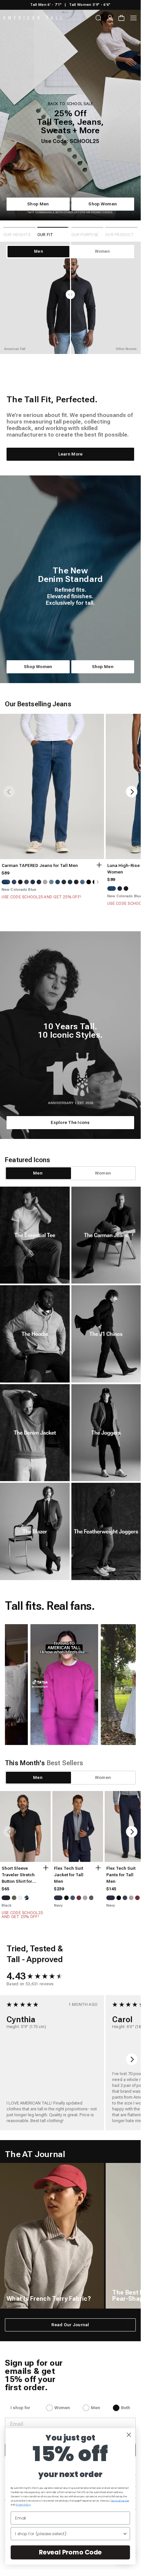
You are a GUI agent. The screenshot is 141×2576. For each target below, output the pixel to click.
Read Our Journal (70, 2338)
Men (96, 2421)
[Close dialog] (129, 2435)
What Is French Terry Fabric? (49, 2312)
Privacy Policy (23, 2505)
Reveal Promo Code (70, 2552)
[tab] (38, 1186)
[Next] (132, 805)
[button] (64, 1698)
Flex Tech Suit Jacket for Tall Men (69, 1888)
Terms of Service (120, 2501)
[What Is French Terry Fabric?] (52, 2249)
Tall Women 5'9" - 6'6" (90, 5)
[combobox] (69, 2534)
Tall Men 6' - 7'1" (46, 5)
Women (62, 2421)
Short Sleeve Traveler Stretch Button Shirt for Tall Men (18, 1888)
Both (126, 2421)
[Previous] (9, 805)
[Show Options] (125, 2534)
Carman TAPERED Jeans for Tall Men (40, 879)
